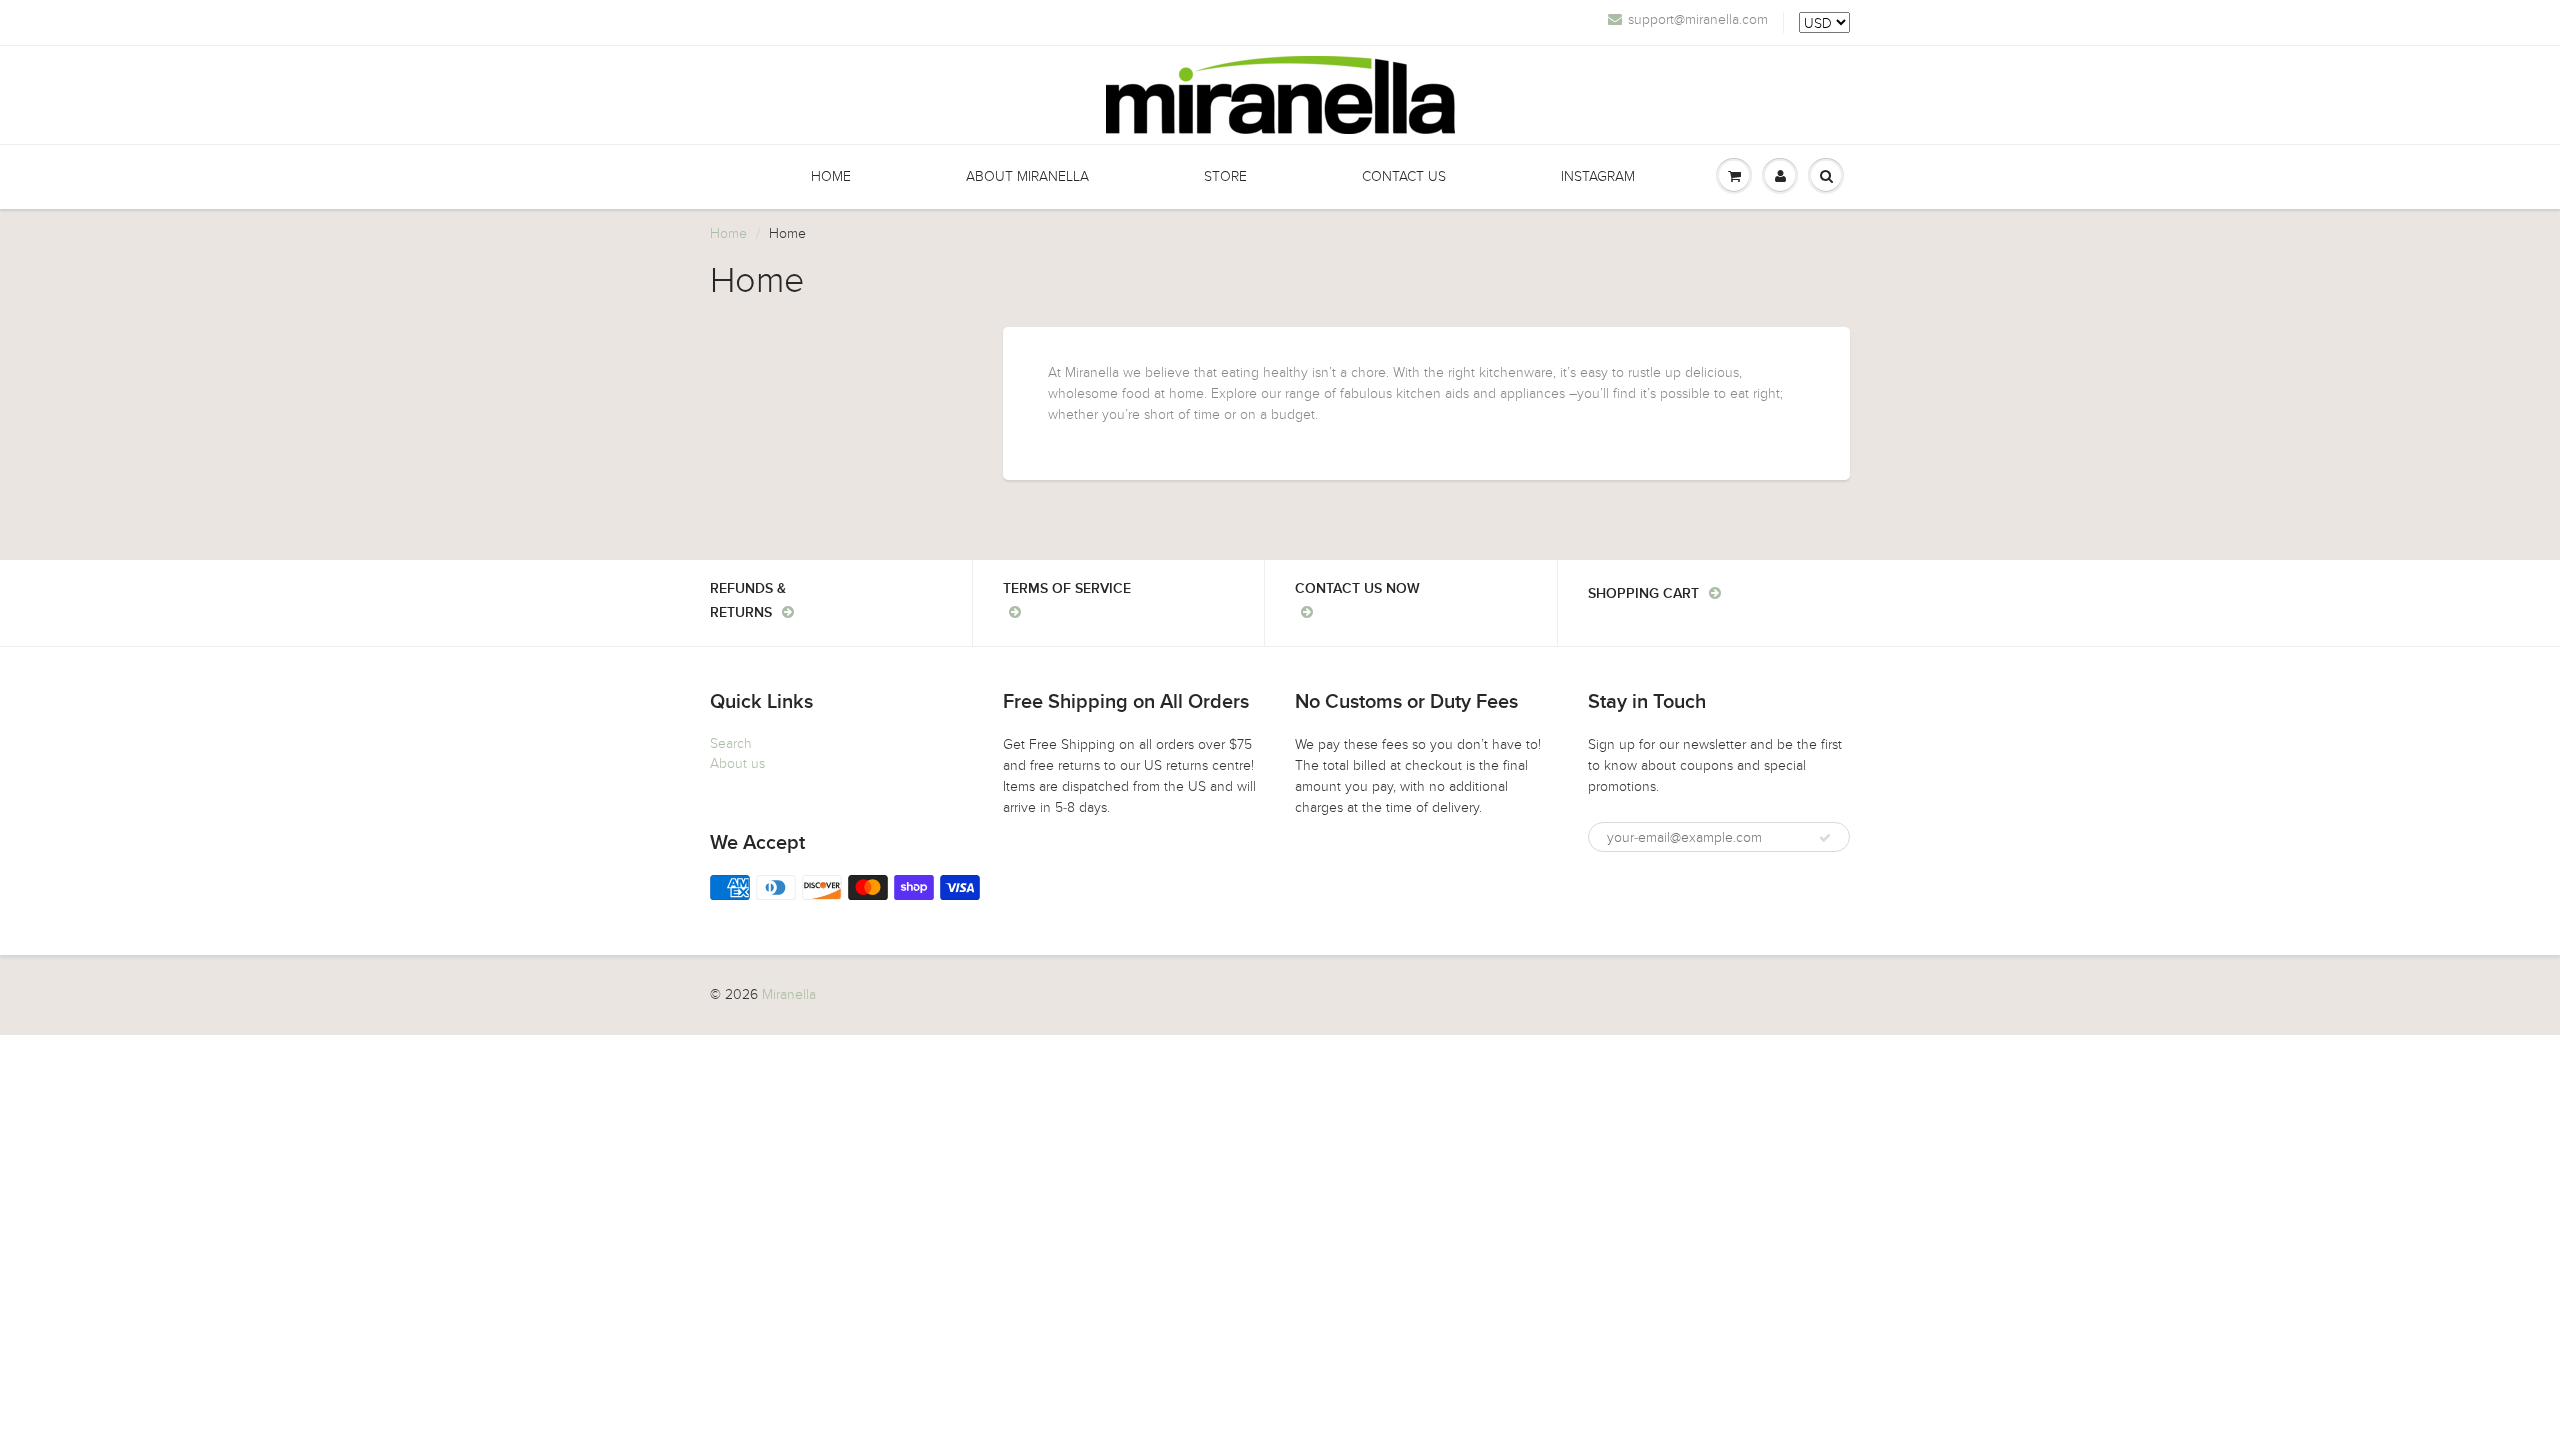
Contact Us (1404, 176)
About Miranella (1027, 176)
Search (731, 743)
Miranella (789, 994)
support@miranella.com (1698, 20)
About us (737, 763)
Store (1225, 176)
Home (831, 176)
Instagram (1598, 176)
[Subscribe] (1825, 838)
